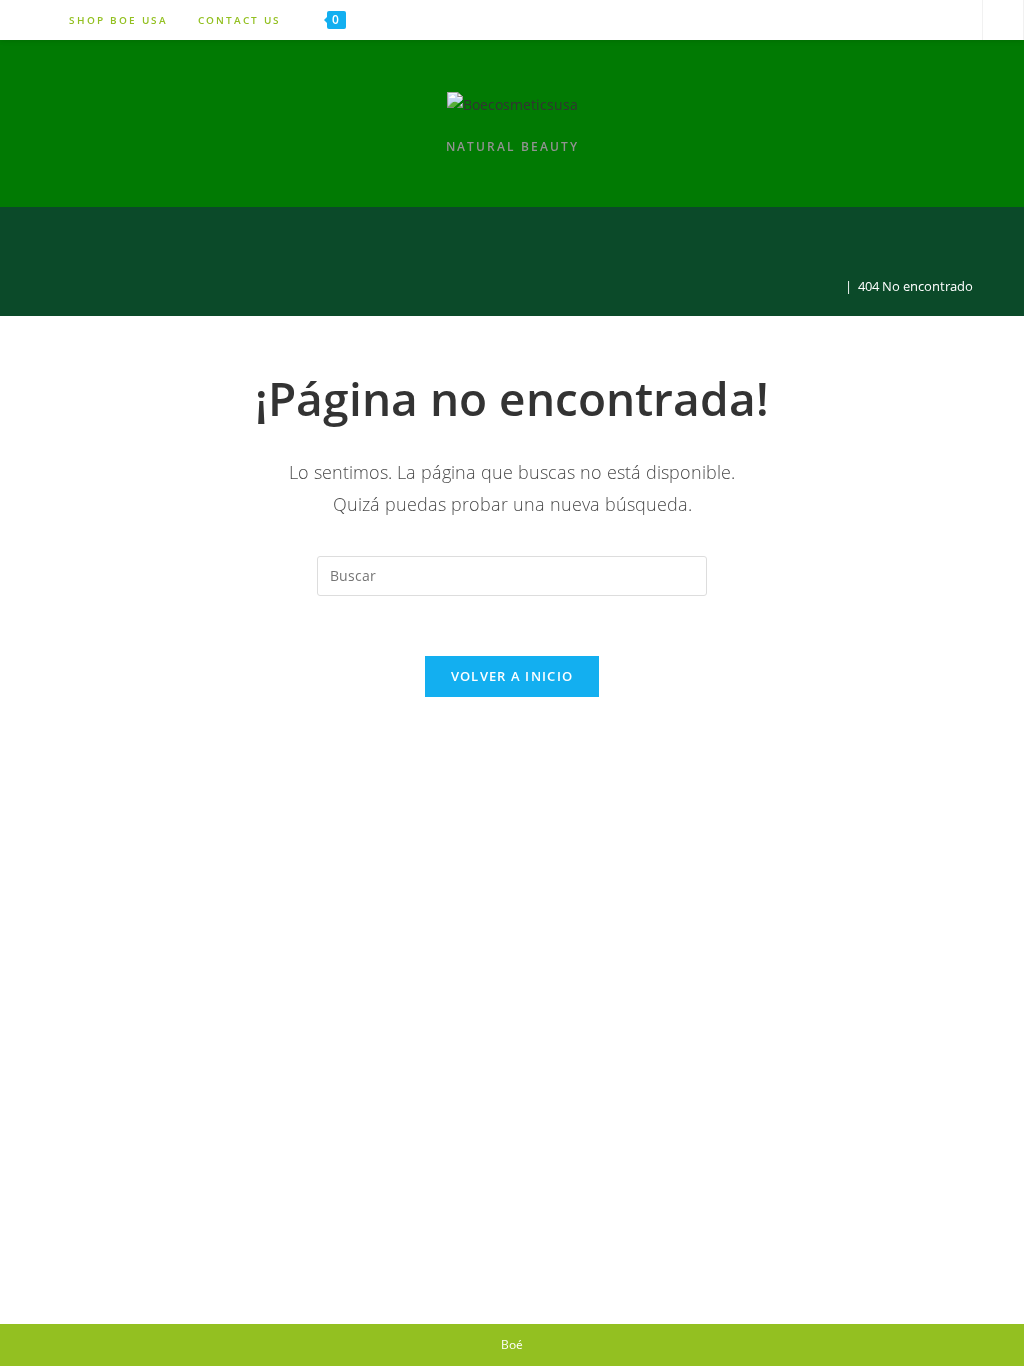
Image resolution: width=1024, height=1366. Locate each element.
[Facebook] (955, 20)
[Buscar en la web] (1003, 21)
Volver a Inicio (512, 676)
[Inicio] (834, 286)
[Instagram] (906, 20)
